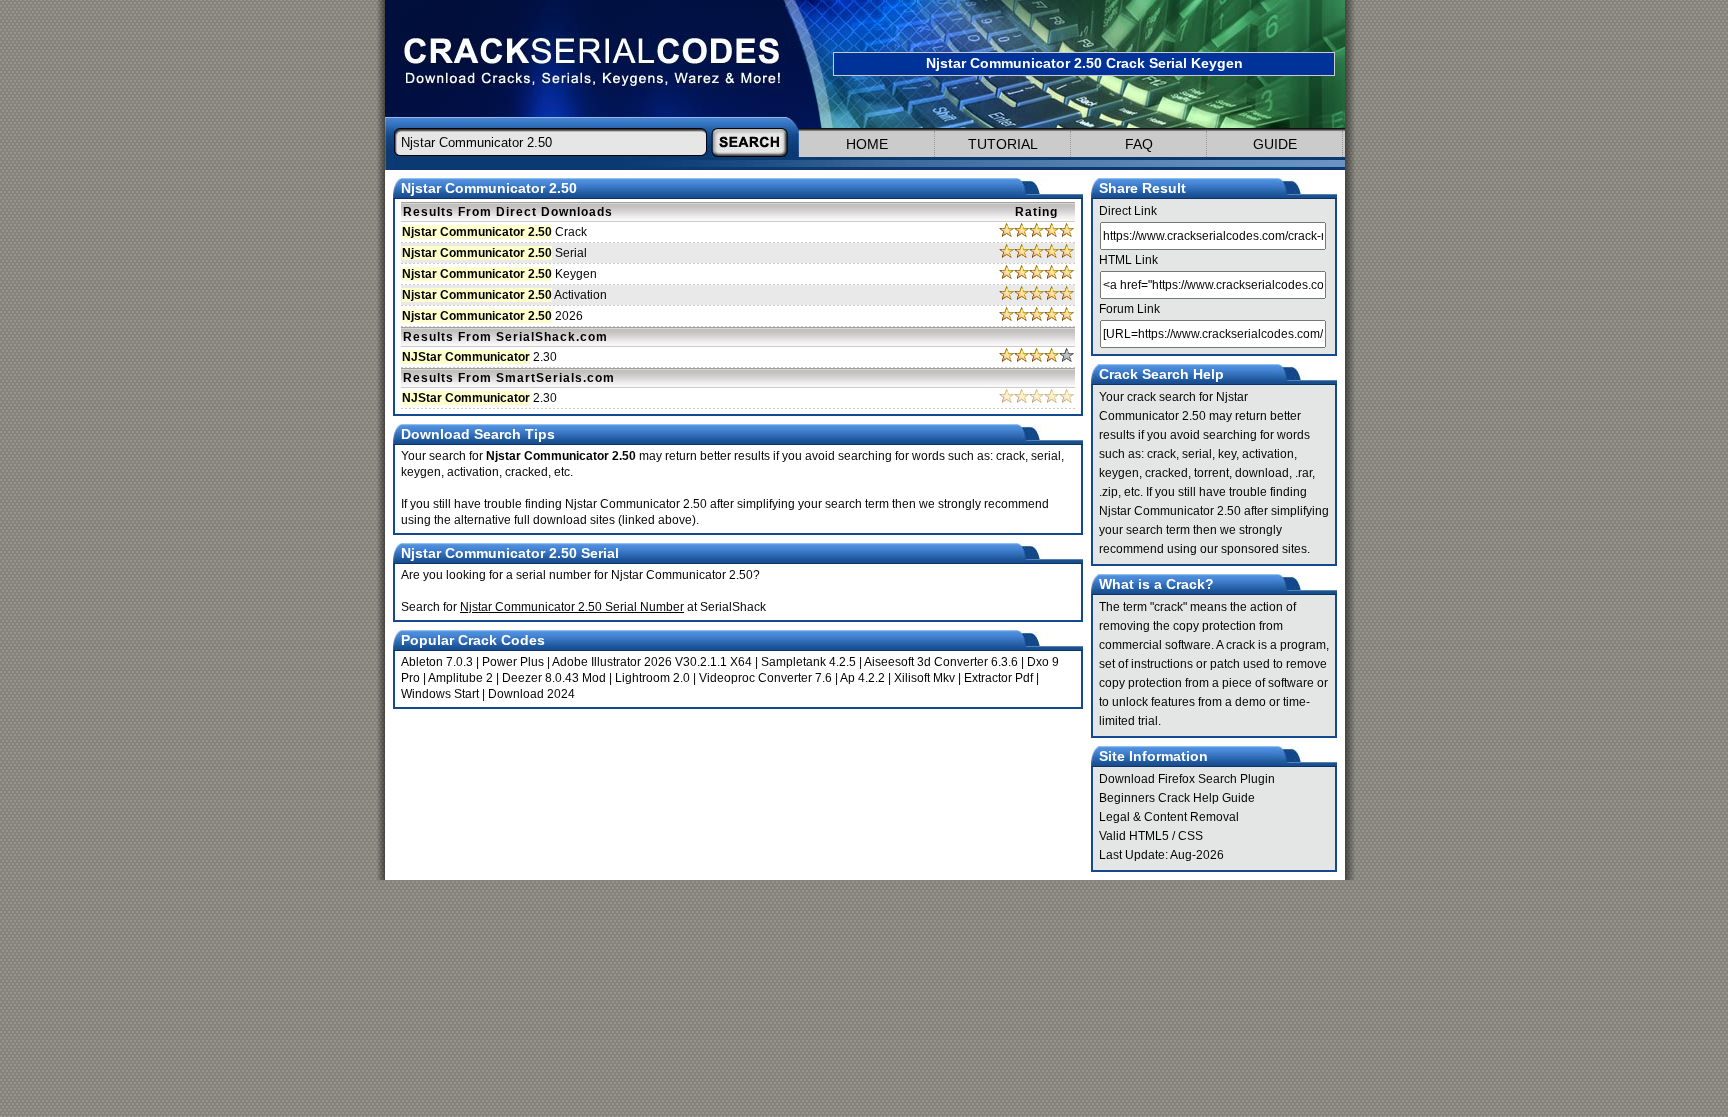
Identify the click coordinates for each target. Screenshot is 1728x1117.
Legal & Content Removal (1169, 817)
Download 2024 (531, 694)
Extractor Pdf (998, 678)
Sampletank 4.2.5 (808, 662)
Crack (494, 232)
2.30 (479, 357)
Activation (504, 295)
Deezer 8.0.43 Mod (554, 678)
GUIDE (1275, 144)
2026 (492, 316)
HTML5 (1149, 836)
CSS (1190, 836)
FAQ (1139, 144)
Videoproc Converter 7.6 (765, 678)
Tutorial (1003, 144)
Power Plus (513, 662)
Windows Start (440, 694)
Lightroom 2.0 (652, 678)
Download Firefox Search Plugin (1187, 779)
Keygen (499, 274)
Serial (494, 253)
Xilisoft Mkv (924, 678)
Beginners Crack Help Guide (1177, 798)
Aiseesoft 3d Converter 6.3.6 (941, 662)
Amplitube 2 (460, 678)
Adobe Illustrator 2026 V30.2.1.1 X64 (652, 662)
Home (867, 144)
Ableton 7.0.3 (437, 662)
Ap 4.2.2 (862, 678)
